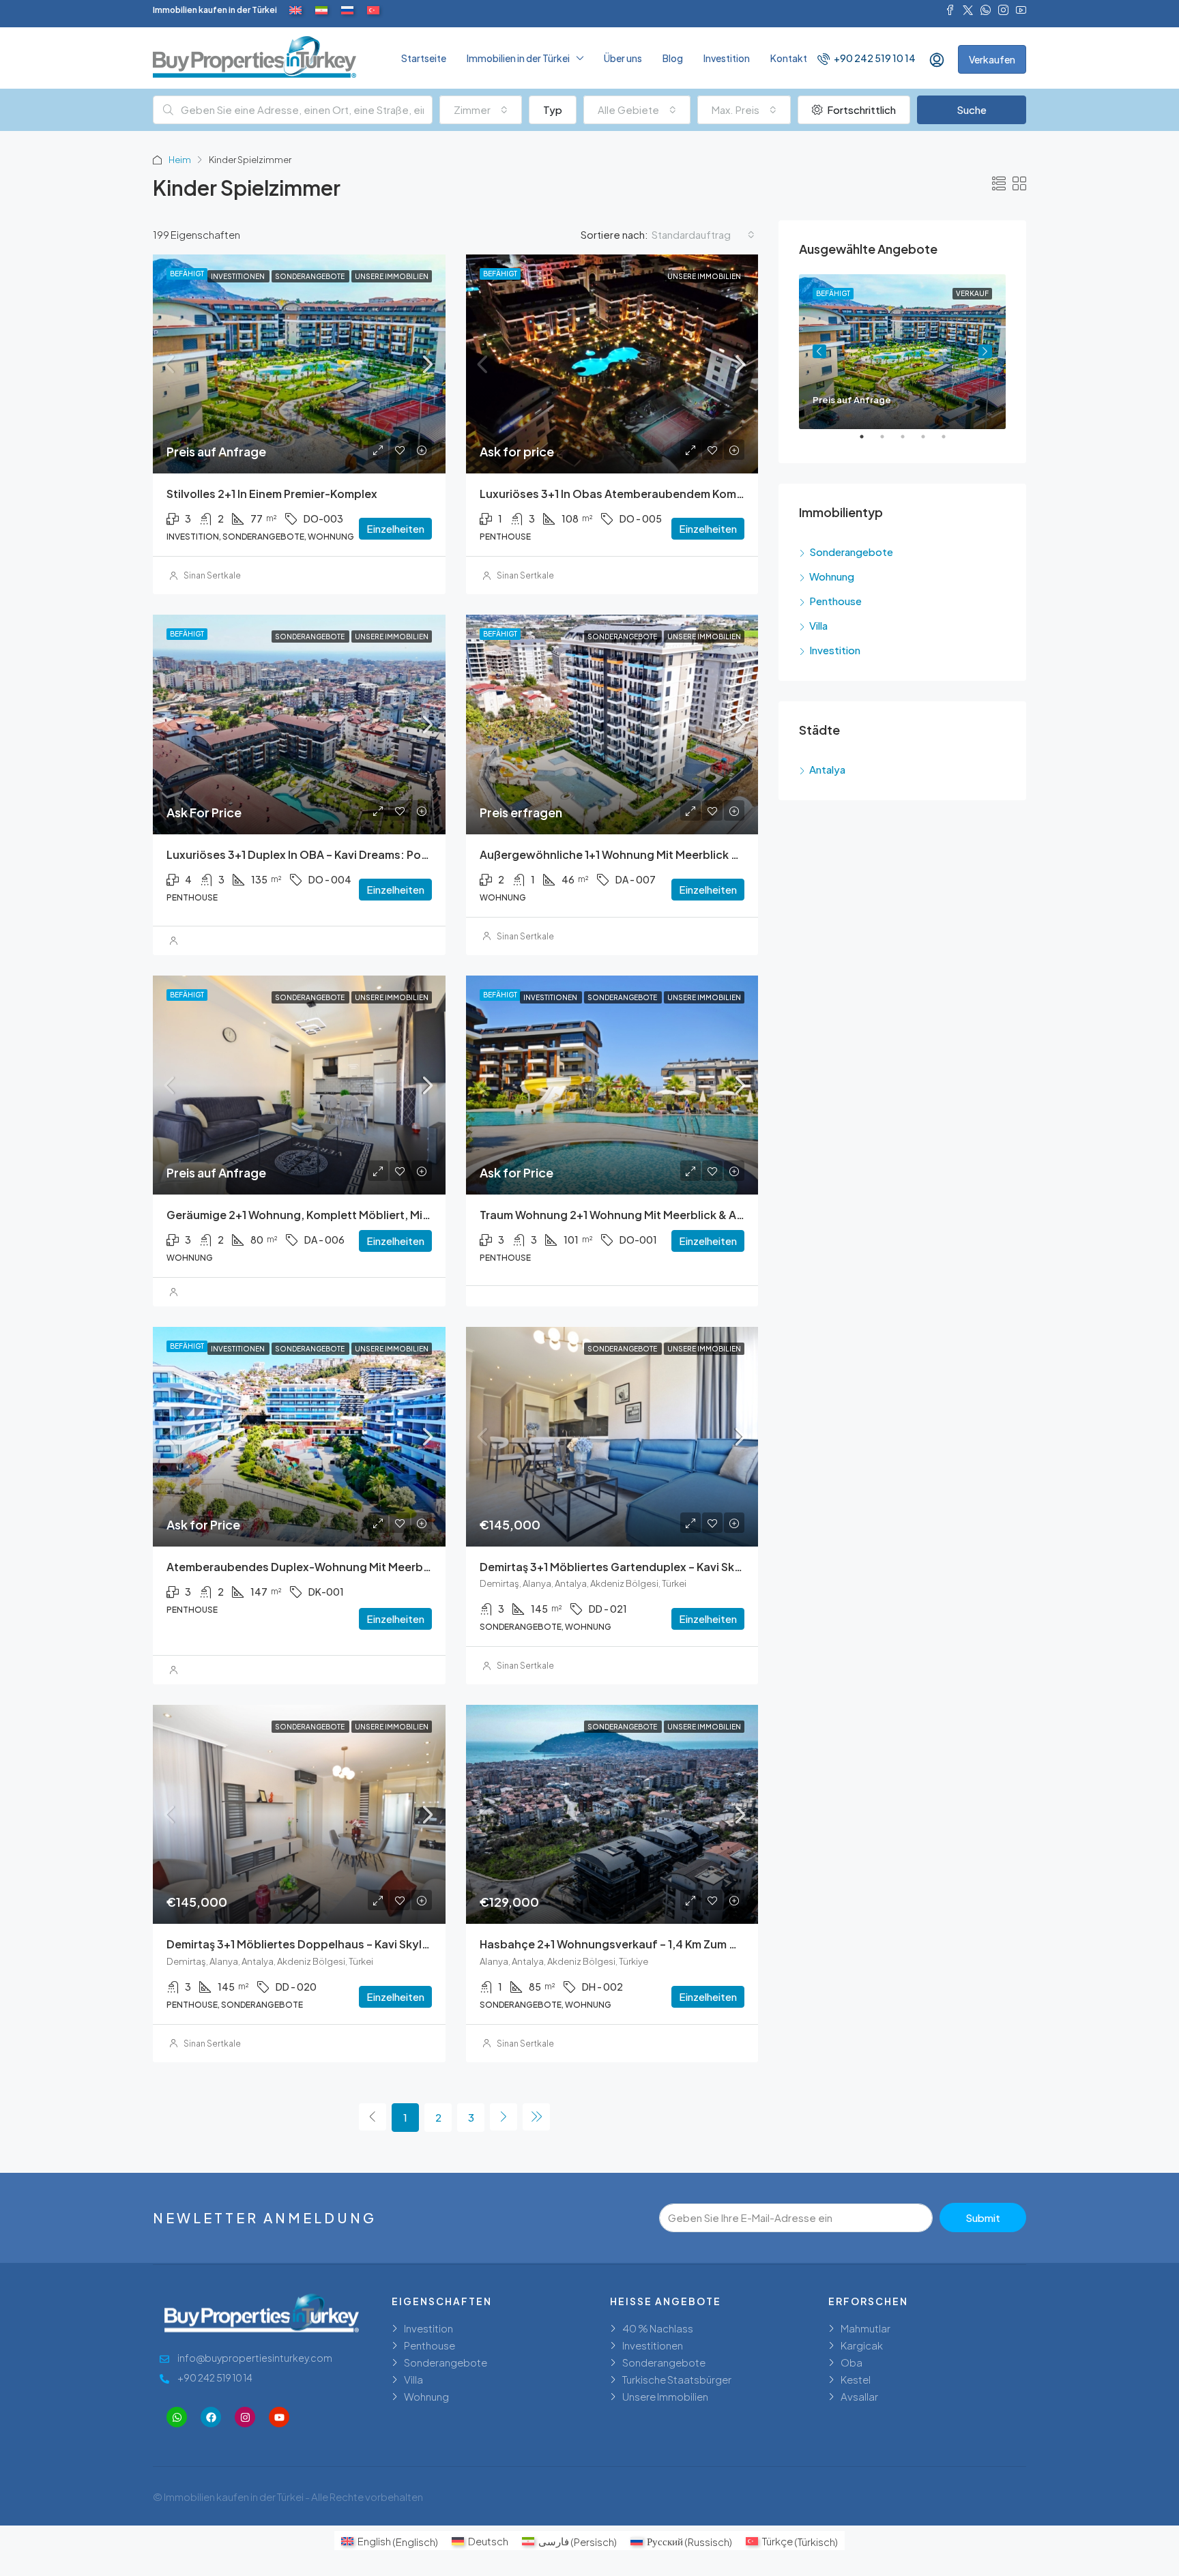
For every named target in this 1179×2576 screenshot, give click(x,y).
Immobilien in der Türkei (518, 58)
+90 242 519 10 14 (874, 58)
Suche (972, 109)
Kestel (856, 2379)
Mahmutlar (865, 2328)
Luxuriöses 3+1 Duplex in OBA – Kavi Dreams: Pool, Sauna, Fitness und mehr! (370, 854)
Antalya (827, 769)
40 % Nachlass (658, 2328)
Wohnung (832, 576)
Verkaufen (992, 59)
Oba (851, 2362)
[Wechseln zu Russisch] (347, 10)
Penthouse (835, 601)
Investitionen (653, 2345)
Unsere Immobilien (665, 2396)
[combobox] (481, 110)
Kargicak (862, 2345)
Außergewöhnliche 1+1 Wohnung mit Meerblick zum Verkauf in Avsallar (668, 854)
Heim (180, 160)
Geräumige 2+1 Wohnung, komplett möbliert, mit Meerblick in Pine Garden (364, 1215)
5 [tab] (950, 442)
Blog (673, 58)
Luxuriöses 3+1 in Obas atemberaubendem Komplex (620, 494)
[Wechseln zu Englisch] (295, 10)
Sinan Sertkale (212, 575)
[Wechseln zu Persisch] (321, 10)
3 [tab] (909, 442)
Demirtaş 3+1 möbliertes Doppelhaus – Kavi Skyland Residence (334, 1944)
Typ (553, 109)
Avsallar (859, 2396)
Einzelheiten (395, 528)
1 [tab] (869, 442)
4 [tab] (930, 442)
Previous (819, 351)
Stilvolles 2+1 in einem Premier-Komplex (272, 494)
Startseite (424, 58)
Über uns (623, 58)
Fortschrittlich (860, 109)
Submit (983, 2218)
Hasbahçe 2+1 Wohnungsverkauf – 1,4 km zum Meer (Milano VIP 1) (654, 1944)
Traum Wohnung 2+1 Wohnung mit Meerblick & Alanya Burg (637, 1215)
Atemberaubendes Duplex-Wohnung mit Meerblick (304, 1567)
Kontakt (789, 58)
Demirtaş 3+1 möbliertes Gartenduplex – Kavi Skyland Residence (652, 1567)
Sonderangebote (851, 552)
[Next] (504, 2117)
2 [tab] (889, 442)
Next (985, 351)
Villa (818, 625)
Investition (727, 58)
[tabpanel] (902, 352)
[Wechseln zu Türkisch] (373, 10)
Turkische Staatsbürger (677, 2379)
